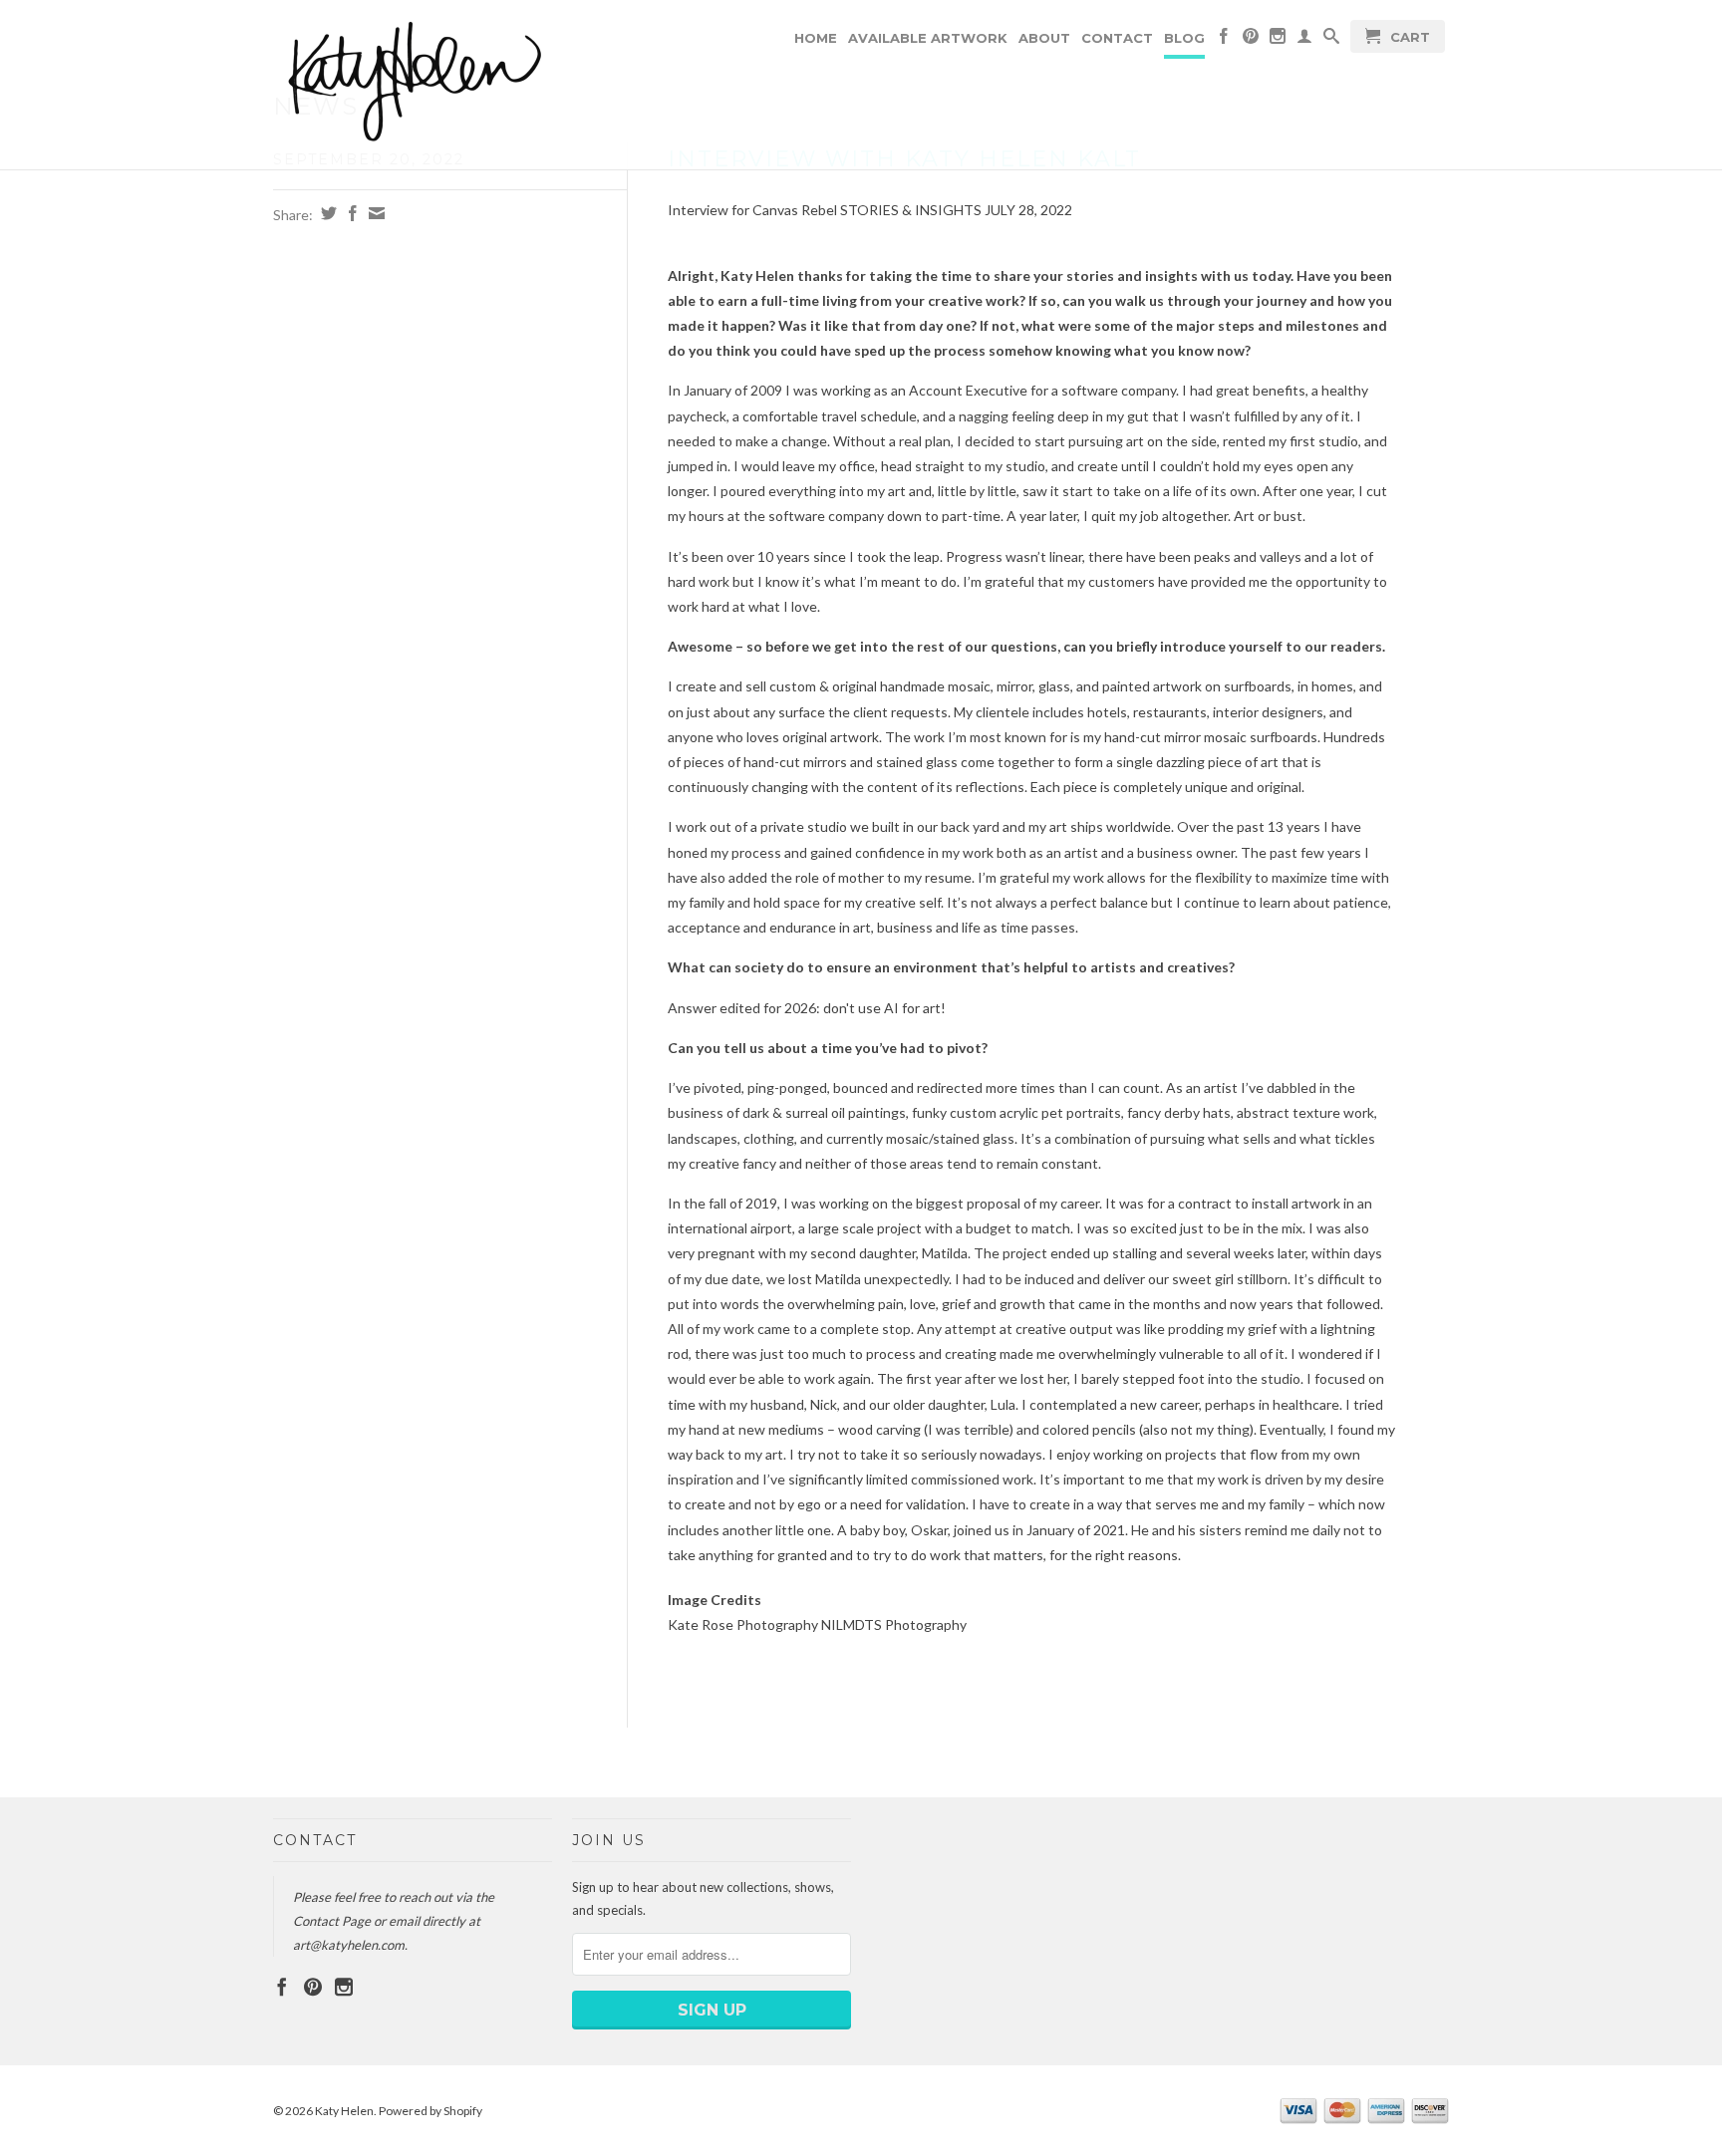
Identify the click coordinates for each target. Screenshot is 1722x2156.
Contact (1117, 38)
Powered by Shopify (430, 2111)
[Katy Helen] (413, 85)
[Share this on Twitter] (326, 213)
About (1044, 38)
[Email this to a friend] (374, 213)
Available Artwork (928, 38)
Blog (1184, 38)
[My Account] (1304, 40)
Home (816, 38)
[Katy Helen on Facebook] (1224, 40)
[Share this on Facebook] (350, 213)
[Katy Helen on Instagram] (1278, 40)
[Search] (1331, 40)
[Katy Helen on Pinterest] (1251, 40)
